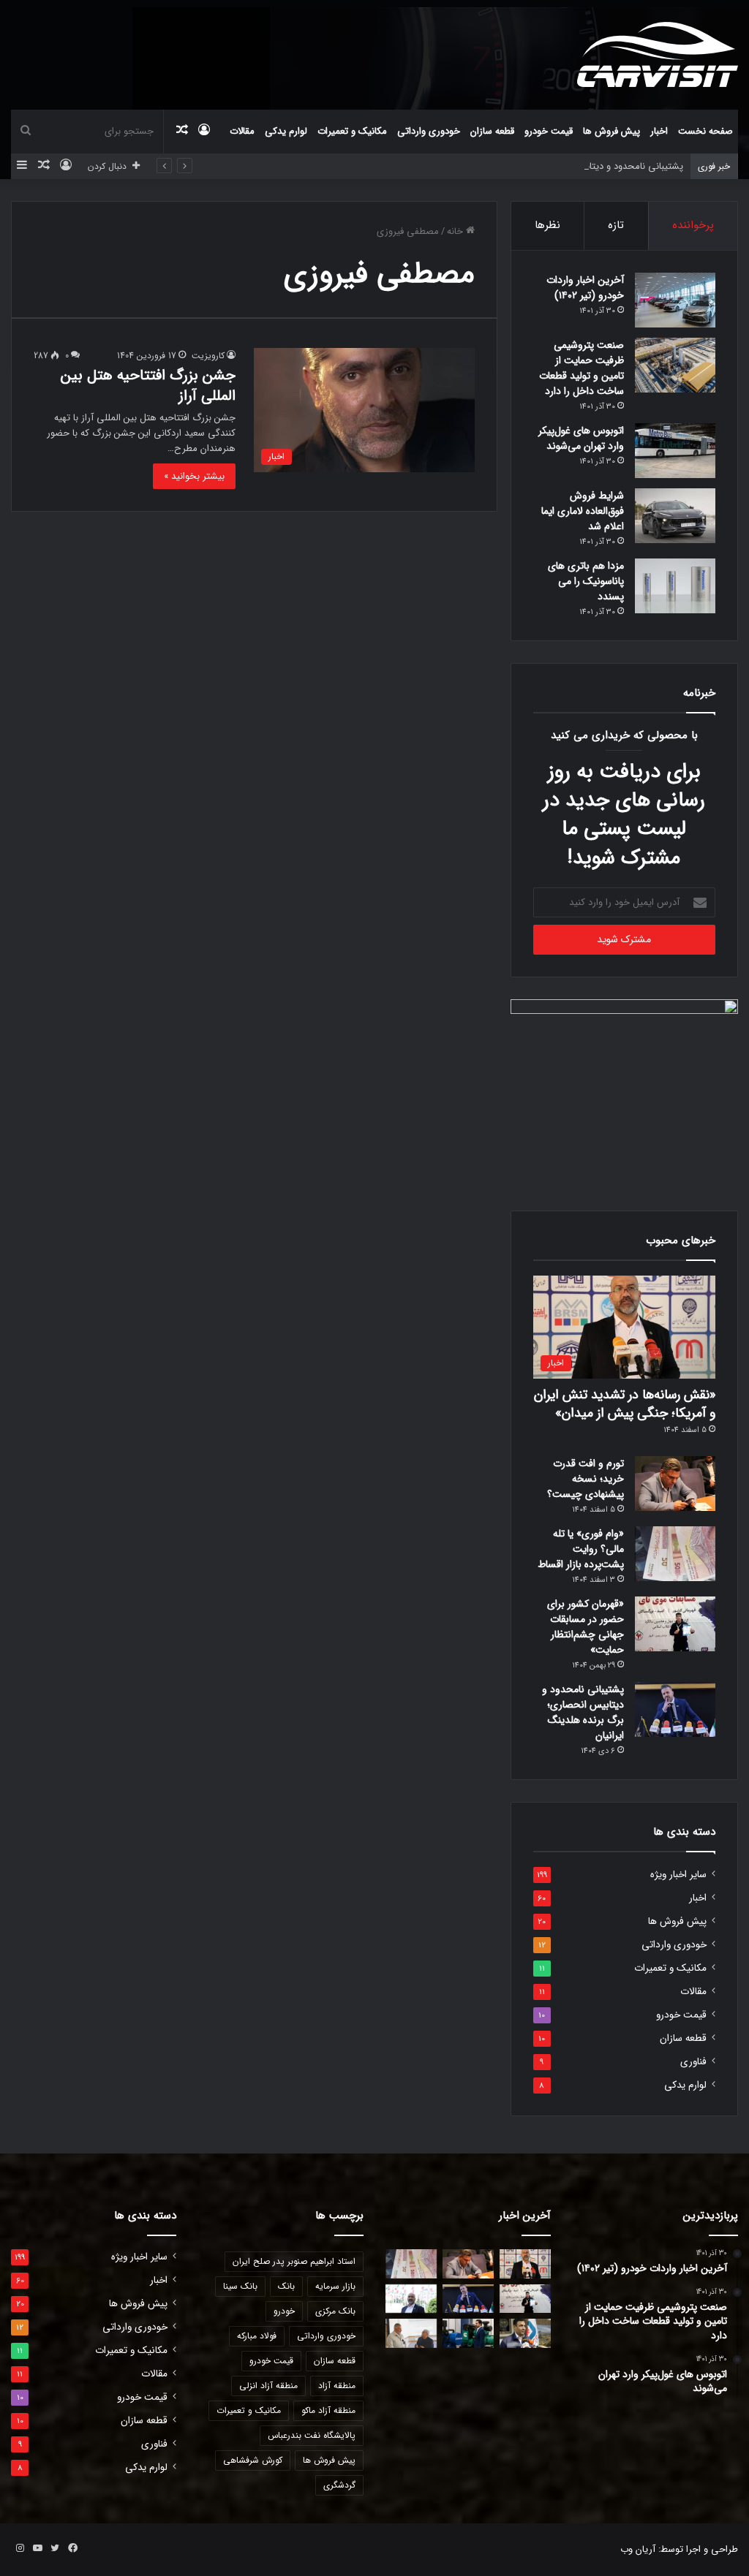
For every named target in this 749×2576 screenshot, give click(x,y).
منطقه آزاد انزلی (268, 2386)
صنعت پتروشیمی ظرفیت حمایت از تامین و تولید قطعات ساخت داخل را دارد (581, 368)
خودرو (284, 2311)
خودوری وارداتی (429, 131)
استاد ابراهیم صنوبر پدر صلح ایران (294, 2261)
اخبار (659, 131)
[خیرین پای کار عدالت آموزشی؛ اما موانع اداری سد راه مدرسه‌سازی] (411, 2333)
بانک (286, 2286)
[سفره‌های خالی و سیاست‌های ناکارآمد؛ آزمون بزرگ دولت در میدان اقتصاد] (411, 2299)
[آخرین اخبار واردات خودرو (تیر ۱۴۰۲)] (675, 300)
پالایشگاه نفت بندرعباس (312, 2435)
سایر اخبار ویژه (678, 1875)
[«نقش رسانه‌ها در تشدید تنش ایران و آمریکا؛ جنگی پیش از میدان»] (525, 2264)
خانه (456, 231)
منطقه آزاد (337, 2386)
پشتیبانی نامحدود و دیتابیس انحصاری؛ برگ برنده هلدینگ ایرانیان (555, 166)
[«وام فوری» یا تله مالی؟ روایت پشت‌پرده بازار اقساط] (675, 1554)
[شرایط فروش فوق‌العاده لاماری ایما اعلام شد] (675, 516)
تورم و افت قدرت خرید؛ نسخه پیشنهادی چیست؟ (586, 1479)
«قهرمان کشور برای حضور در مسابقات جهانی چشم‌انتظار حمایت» (586, 1627)
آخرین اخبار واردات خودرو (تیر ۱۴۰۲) (585, 288)
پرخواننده (693, 225)
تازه (616, 225)
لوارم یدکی (286, 131)
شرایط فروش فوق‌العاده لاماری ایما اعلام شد (583, 511)
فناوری (693, 2062)
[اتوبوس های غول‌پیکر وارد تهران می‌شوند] (675, 451)
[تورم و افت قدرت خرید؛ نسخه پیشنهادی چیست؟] (675, 1484)
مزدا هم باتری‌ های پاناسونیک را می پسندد (586, 581)
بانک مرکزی (335, 2311)
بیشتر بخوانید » (194, 476)
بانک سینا (240, 2286)
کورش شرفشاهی (253, 2460)
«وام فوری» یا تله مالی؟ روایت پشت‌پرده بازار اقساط (581, 1549)
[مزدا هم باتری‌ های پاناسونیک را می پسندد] (675, 586)
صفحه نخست (705, 131)
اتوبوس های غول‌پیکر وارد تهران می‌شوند (581, 438)
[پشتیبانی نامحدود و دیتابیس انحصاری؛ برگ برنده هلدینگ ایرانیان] (675, 1709)
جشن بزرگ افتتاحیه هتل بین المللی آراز (148, 386)
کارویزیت (208, 356)
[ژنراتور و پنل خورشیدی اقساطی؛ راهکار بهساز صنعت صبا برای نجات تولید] (468, 2333)
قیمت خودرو (549, 131)
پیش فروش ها (611, 131)
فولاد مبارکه (257, 2336)
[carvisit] (658, 54)
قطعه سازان (492, 131)
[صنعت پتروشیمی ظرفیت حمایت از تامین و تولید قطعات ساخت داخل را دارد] (675, 365)
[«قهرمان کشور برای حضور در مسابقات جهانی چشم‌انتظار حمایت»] (675, 1624)
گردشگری (339, 2485)
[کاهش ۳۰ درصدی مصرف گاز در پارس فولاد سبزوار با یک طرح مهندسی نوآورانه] (525, 2333)
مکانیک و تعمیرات (352, 131)
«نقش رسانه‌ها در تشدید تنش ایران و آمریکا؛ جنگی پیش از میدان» (625, 1404)
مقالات (242, 131)
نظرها (547, 225)
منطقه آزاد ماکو (328, 2410)
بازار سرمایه (335, 2286)
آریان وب (638, 2549)
